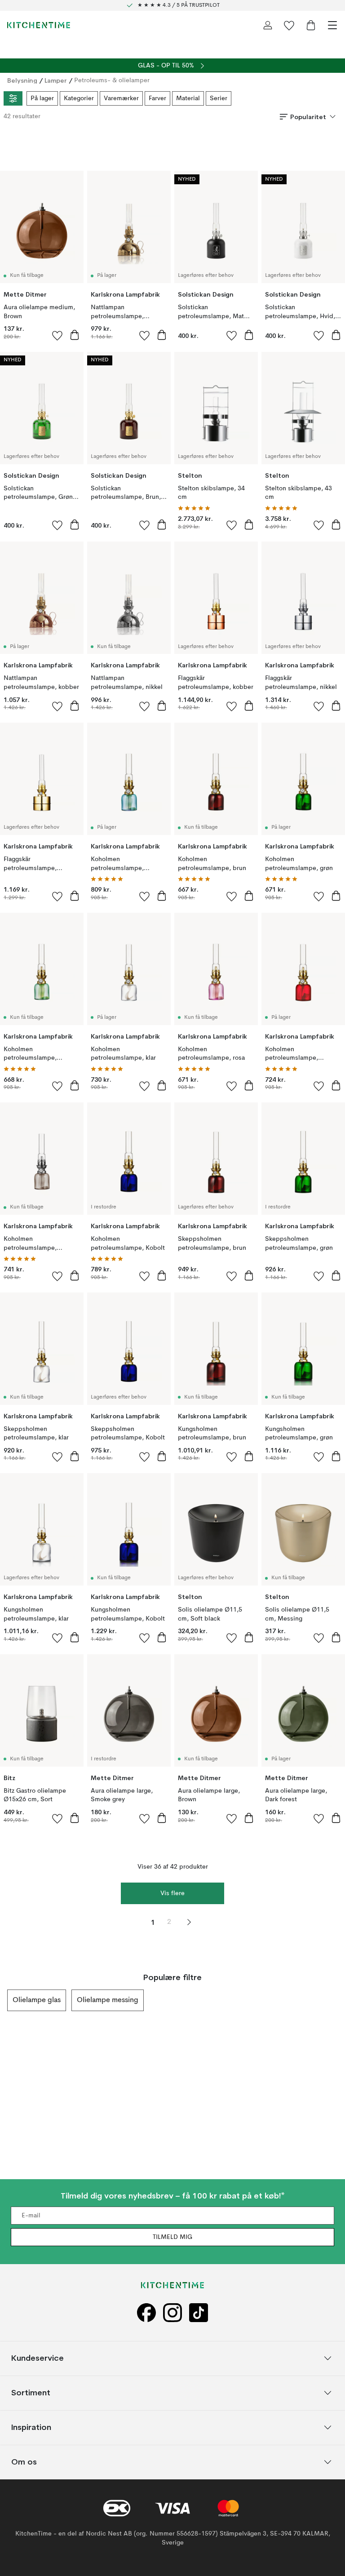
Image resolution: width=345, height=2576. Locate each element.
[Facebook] (146, 2313)
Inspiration (31, 2427)
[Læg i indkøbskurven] (75, 335)
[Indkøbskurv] (311, 25)
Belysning (22, 80)
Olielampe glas (37, 2000)
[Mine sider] (268, 25)
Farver (157, 98)
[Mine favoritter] (289, 25)
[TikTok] (199, 2313)
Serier (219, 98)
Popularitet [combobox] (308, 117)
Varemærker (121, 98)
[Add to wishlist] (57, 335)
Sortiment (31, 2392)
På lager (42, 98)
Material (188, 98)
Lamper (56, 80)
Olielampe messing (108, 2000)
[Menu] (332, 25)
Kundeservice (38, 2358)
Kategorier (79, 98)
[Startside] (39, 25)
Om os (24, 2462)
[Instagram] (172, 2313)
